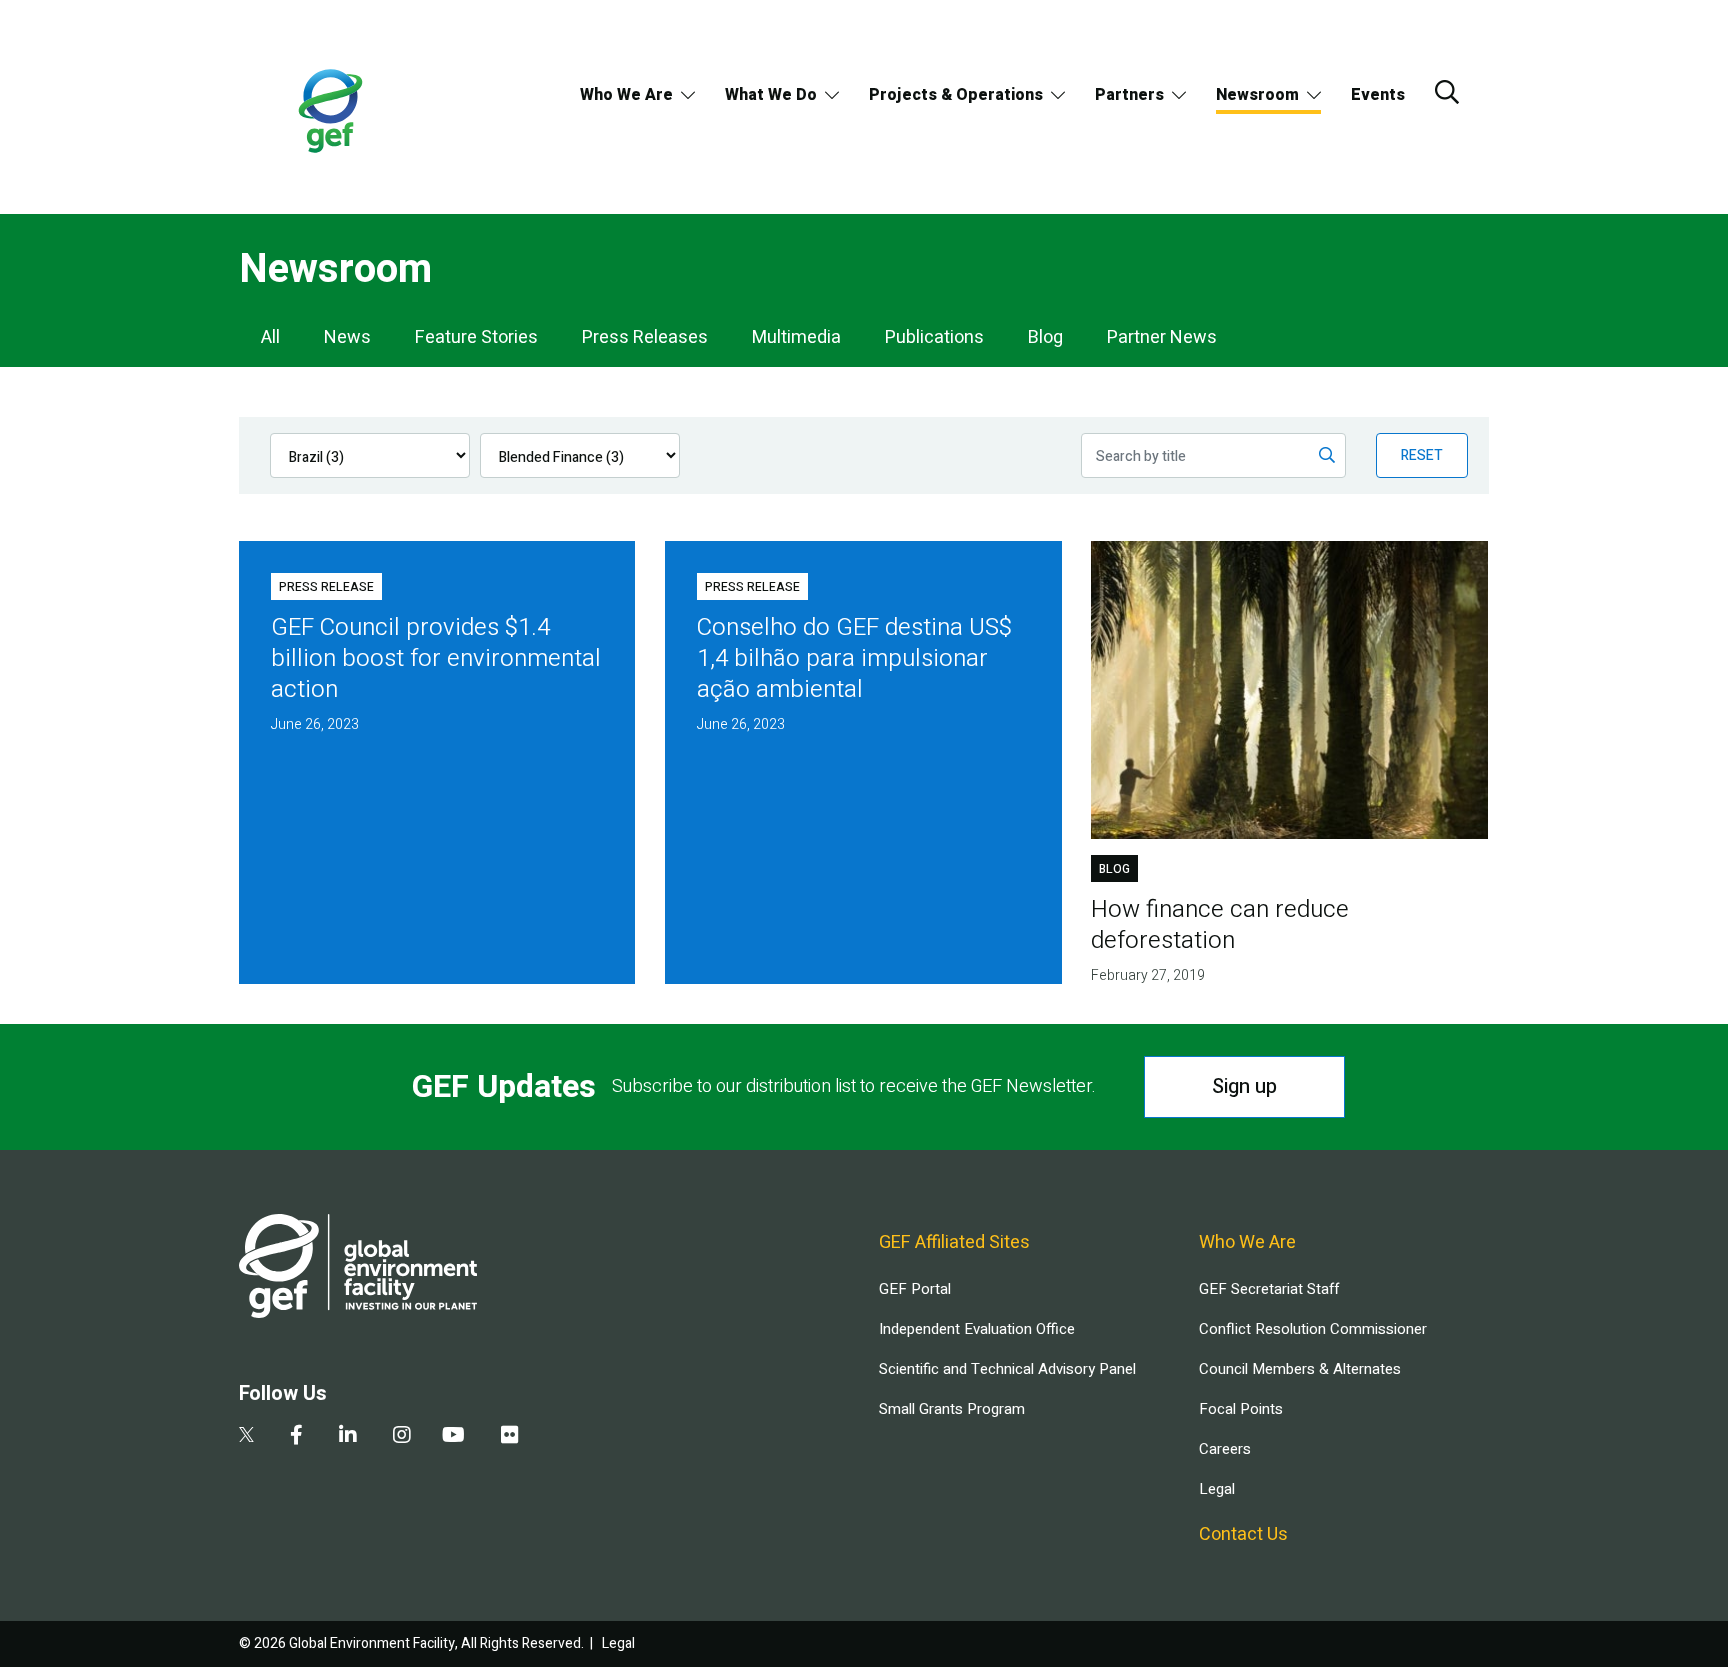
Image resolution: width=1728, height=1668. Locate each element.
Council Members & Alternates (1300, 1369)
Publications (934, 337)
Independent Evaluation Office (977, 1329)
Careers (1225, 1449)
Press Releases (645, 337)
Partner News (1162, 337)
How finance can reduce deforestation (1220, 925)
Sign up (1244, 1086)
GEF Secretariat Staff (1269, 1289)
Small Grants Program (952, 1409)
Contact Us (1243, 1534)
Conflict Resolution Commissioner (1313, 1329)
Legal (1217, 1489)
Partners (1129, 95)
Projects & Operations (956, 95)
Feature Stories (476, 337)
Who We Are (626, 95)
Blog (1045, 337)
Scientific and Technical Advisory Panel (1007, 1369)
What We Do (771, 95)
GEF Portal (915, 1289)
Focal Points (1241, 1409)
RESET (1422, 455)
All (270, 337)
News (347, 337)
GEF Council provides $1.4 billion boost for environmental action (436, 658)
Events (1378, 95)
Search (1447, 92)
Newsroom (1257, 95)
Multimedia (796, 337)
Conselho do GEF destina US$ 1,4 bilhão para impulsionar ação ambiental (854, 658)
